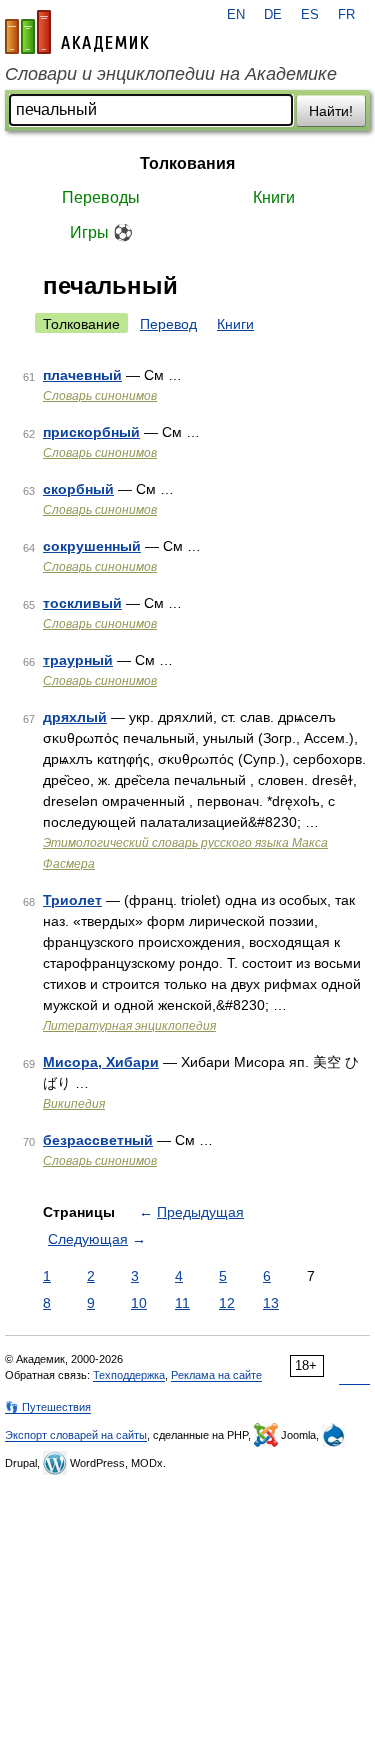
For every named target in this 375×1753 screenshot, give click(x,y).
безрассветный (98, 1140)
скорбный (78, 489)
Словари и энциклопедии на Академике (171, 74)
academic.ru (77, 32)
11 (182, 1303)
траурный (78, 660)
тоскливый (82, 603)
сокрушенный (92, 546)
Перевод (168, 324)
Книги (274, 197)
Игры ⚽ (101, 232)
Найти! (331, 111)
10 (139, 1303)
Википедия (74, 1104)
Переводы (101, 197)
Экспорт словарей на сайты (76, 1435)
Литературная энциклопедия (129, 1026)
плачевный (82, 375)
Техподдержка (129, 1375)
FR (346, 15)
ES (310, 15)
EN (236, 15)
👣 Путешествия (48, 1407)
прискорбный (91, 432)
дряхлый (75, 717)
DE (273, 15)
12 (227, 1303)
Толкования (187, 163)
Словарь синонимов (100, 396)
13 (271, 1303)
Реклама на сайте (216, 1375)
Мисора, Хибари (101, 1062)
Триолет (72, 900)
